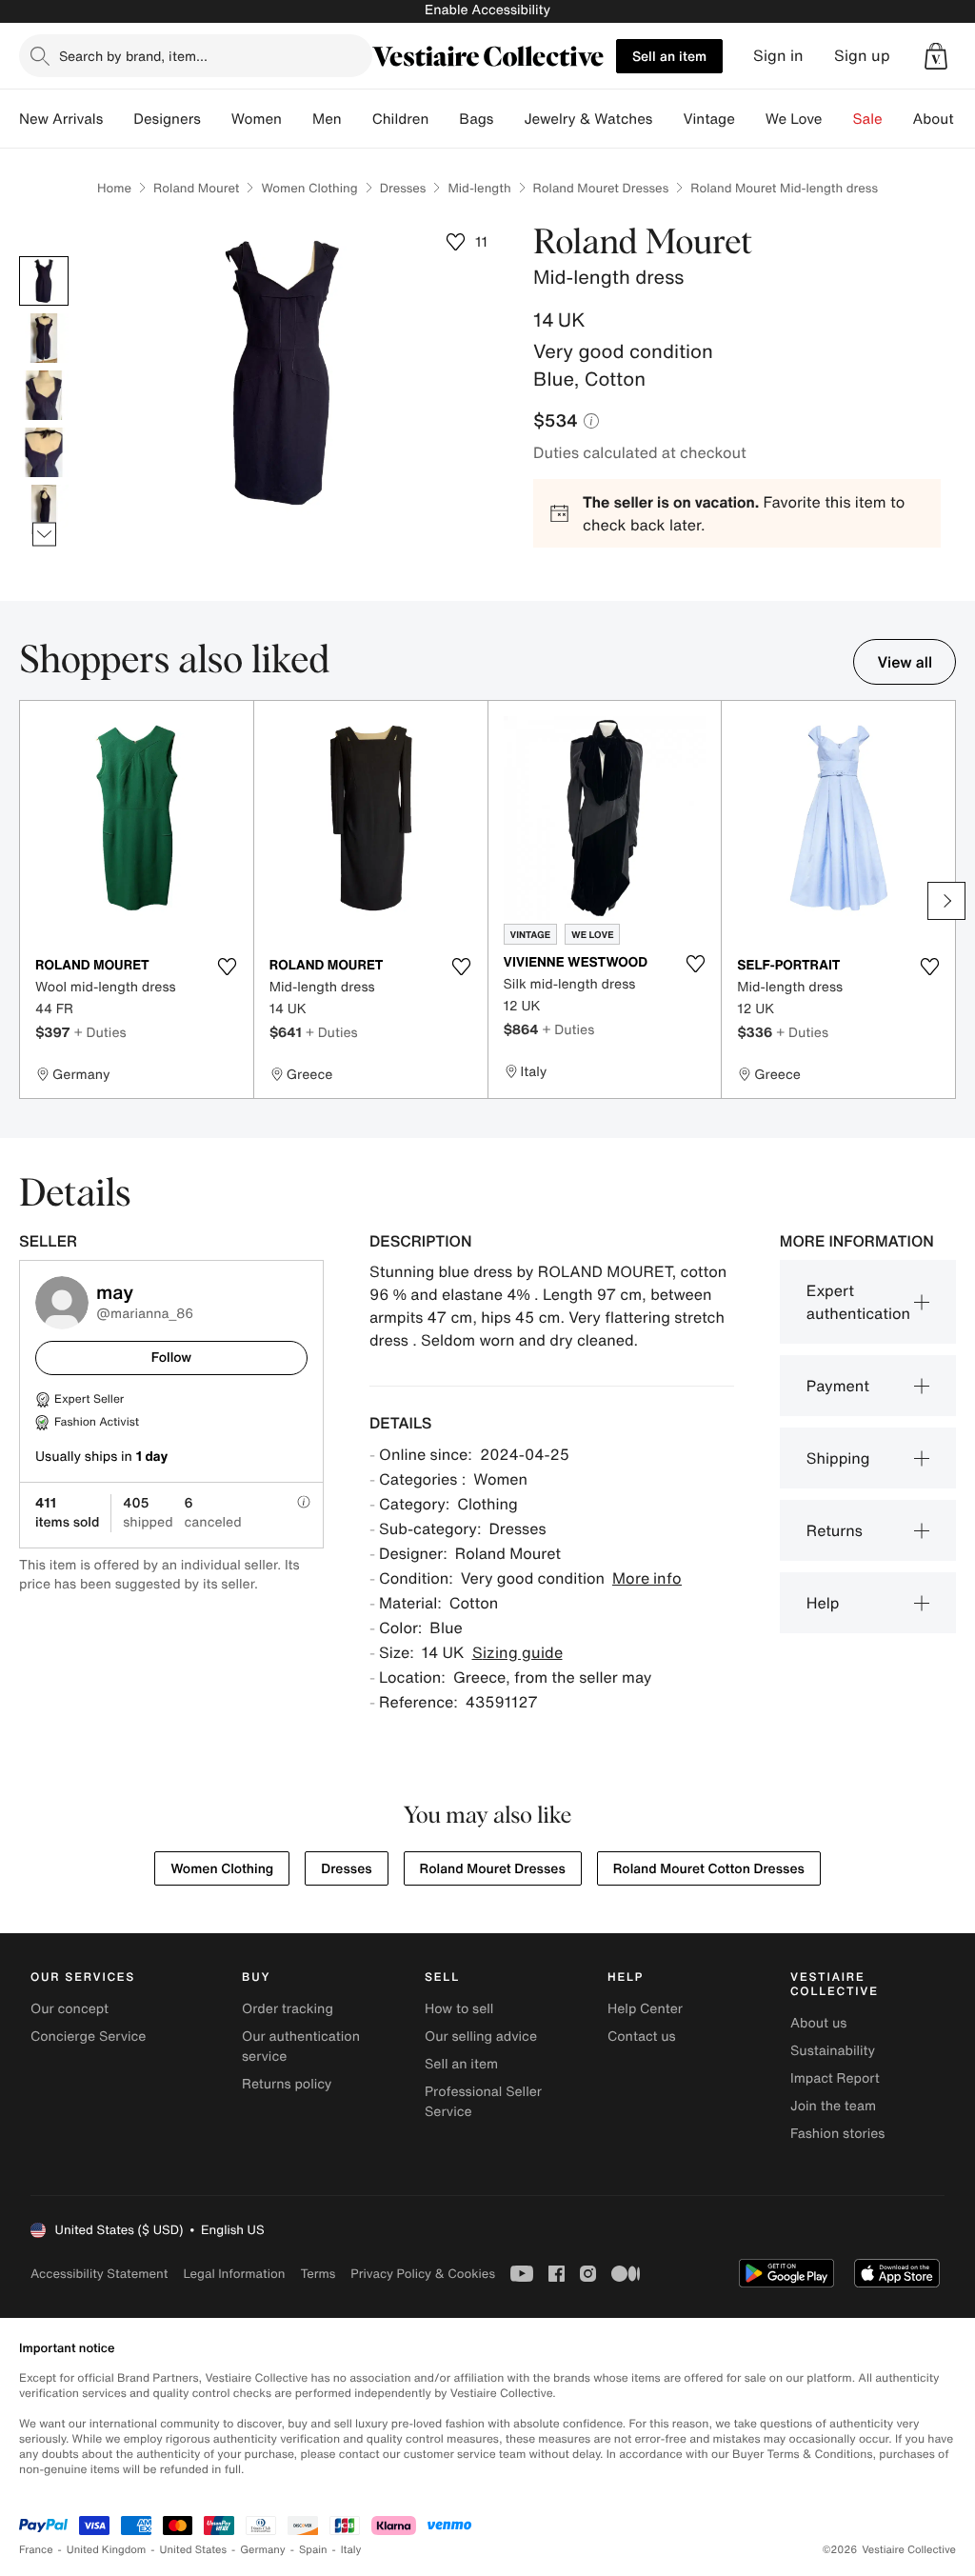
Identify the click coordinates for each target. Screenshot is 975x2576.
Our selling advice (481, 2037)
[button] (936, 56)
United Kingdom (107, 2550)
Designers (167, 119)
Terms (318, 2274)
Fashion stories (837, 2134)
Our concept (70, 2009)
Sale (868, 119)
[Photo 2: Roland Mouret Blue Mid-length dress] (44, 338)
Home (114, 188)
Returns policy (287, 2084)
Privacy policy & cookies (423, 2274)
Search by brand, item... (133, 56)
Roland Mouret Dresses (601, 188)
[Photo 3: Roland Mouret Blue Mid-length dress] (44, 395)
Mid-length (479, 188)
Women (257, 119)
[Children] (444, 119)
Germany (263, 2550)
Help (823, 1603)
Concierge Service (88, 2037)
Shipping (838, 1458)
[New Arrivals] (118, 119)
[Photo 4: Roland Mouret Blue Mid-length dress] (44, 452)
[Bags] (508, 119)
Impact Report (835, 2078)
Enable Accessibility (487, 10)
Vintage (708, 119)
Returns (835, 1530)
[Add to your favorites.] (228, 967)
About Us (944, 119)
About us (818, 2023)
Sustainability (833, 2051)
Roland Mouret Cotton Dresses (709, 1869)
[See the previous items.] (44, 256)
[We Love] (838, 119)
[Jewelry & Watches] (667, 119)
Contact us (642, 2037)
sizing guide (517, 1652)
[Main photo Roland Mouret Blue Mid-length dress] (44, 281)
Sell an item (669, 56)
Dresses (403, 188)
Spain (313, 2550)
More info (647, 1578)
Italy (351, 2550)
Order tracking (288, 2009)
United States (194, 2550)
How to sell (459, 2009)
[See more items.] (44, 534)
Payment (838, 1386)
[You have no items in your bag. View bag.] (936, 56)
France (36, 2550)
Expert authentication (858, 1302)
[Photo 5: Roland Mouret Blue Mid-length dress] (44, 509)
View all (905, 662)
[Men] (357, 119)
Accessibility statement (99, 2274)
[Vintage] (750, 119)
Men (327, 119)
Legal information (234, 2274)
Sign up (862, 56)
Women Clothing (309, 188)
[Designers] (216, 119)
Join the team (833, 2106)
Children (401, 119)
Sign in (778, 56)
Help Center (645, 2009)
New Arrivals (61, 119)
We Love (794, 119)
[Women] (297, 119)
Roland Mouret (196, 188)
